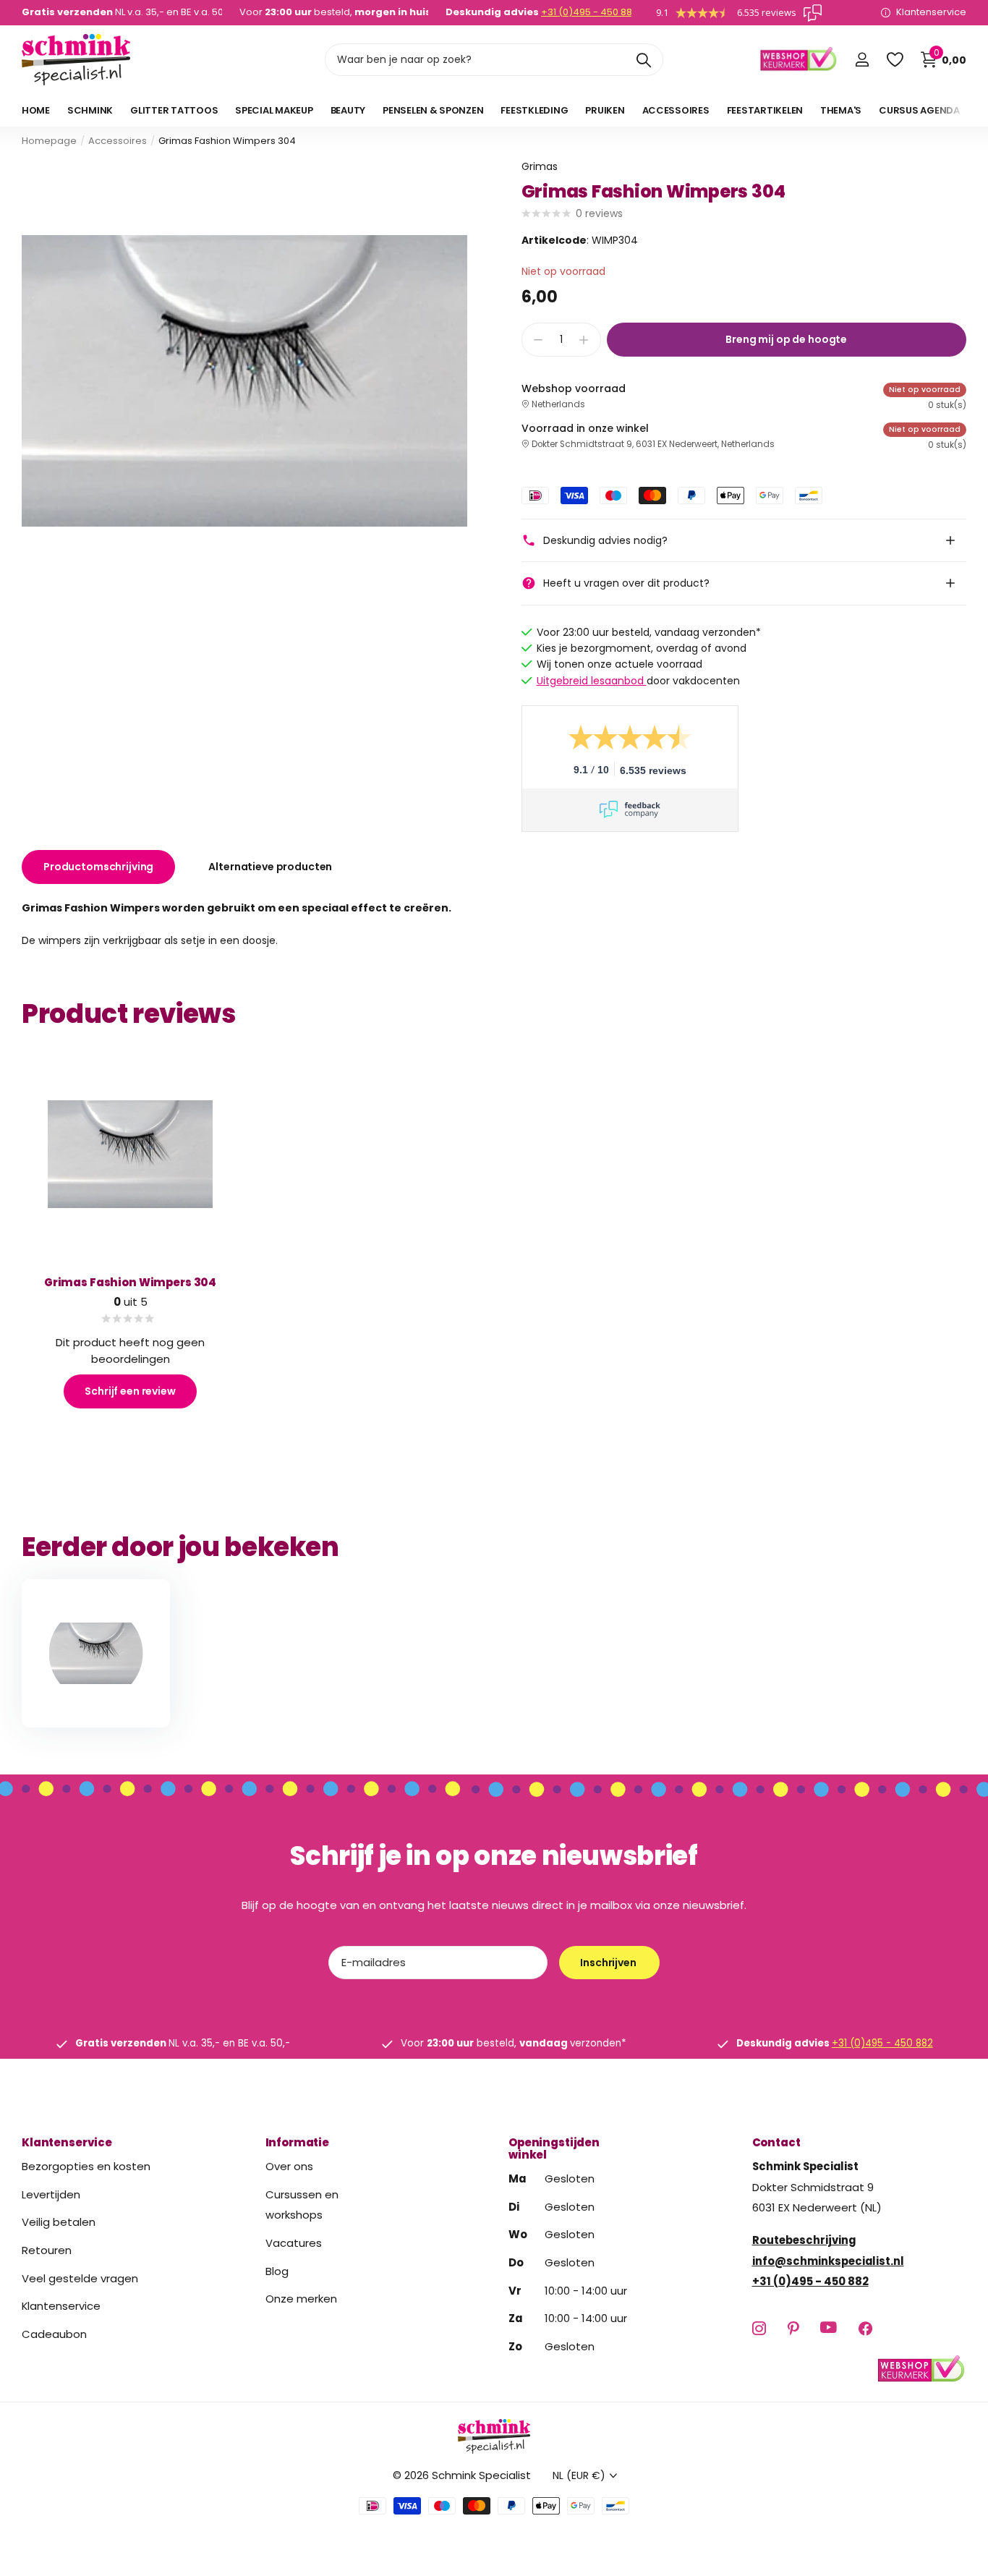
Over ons (289, 2166)
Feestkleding (534, 110)
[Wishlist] (894, 60)
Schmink (90, 110)
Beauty (348, 110)
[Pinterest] (793, 2328)
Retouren (47, 2250)
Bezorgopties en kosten (86, 2166)
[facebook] (865, 2328)
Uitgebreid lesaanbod (592, 681)
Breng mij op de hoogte (786, 339)
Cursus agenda (919, 110)
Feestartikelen (765, 110)
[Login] (862, 60)
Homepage (49, 141)
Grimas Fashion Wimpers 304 (130, 1282)
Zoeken (643, 60)
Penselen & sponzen (433, 110)
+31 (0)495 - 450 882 (589, 12)
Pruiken (605, 110)
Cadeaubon (54, 2333)
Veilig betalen (59, 2222)
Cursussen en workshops (302, 2204)
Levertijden (51, 2194)
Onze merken (301, 2299)
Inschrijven (609, 1963)
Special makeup (274, 110)
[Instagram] (759, 2328)
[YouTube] (829, 2328)
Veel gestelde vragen (80, 2278)
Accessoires (676, 110)
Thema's (841, 110)
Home (36, 110)
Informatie (298, 2142)
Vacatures (294, 2243)
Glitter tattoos (174, 110)
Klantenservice (67, 2142)
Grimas (540, 166)
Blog (277, 2270)
